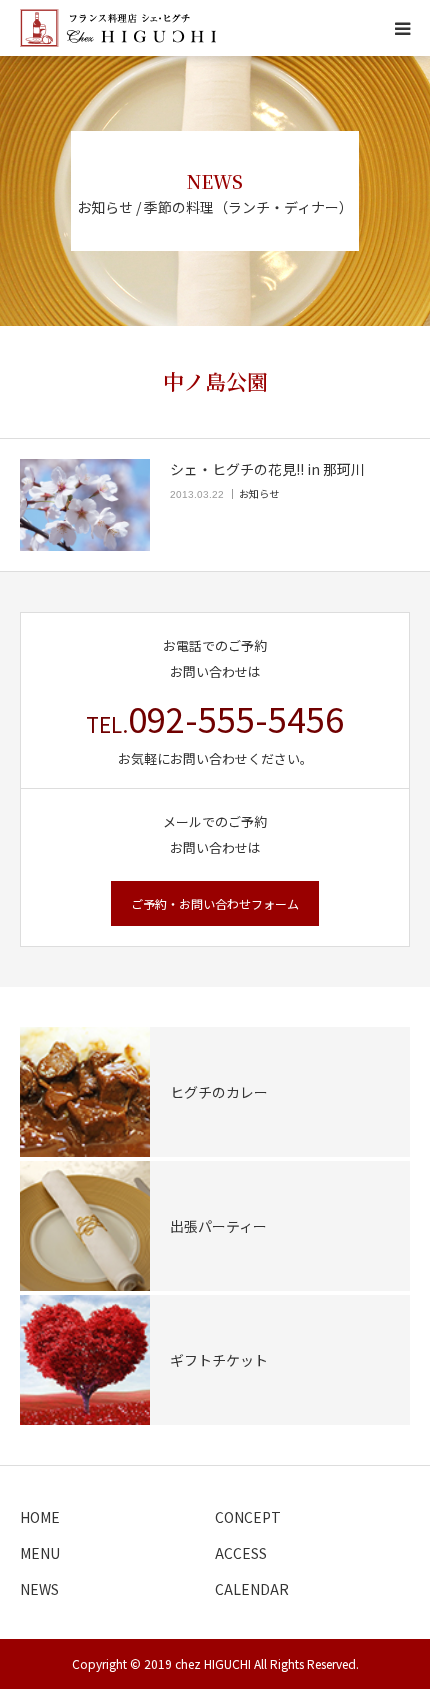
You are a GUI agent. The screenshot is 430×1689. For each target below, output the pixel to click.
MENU (40, 1553)
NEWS (39, 1589)
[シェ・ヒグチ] (118, 28)
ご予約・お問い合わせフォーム (215, 903)
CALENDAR (252, 1589)
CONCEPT (248, 1517)
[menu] (402, 28)
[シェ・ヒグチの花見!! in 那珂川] (85, 505)
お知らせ (259, 493)
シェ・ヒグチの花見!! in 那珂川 (267, 469)
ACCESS (241, 1553)
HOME (40, 1517)
